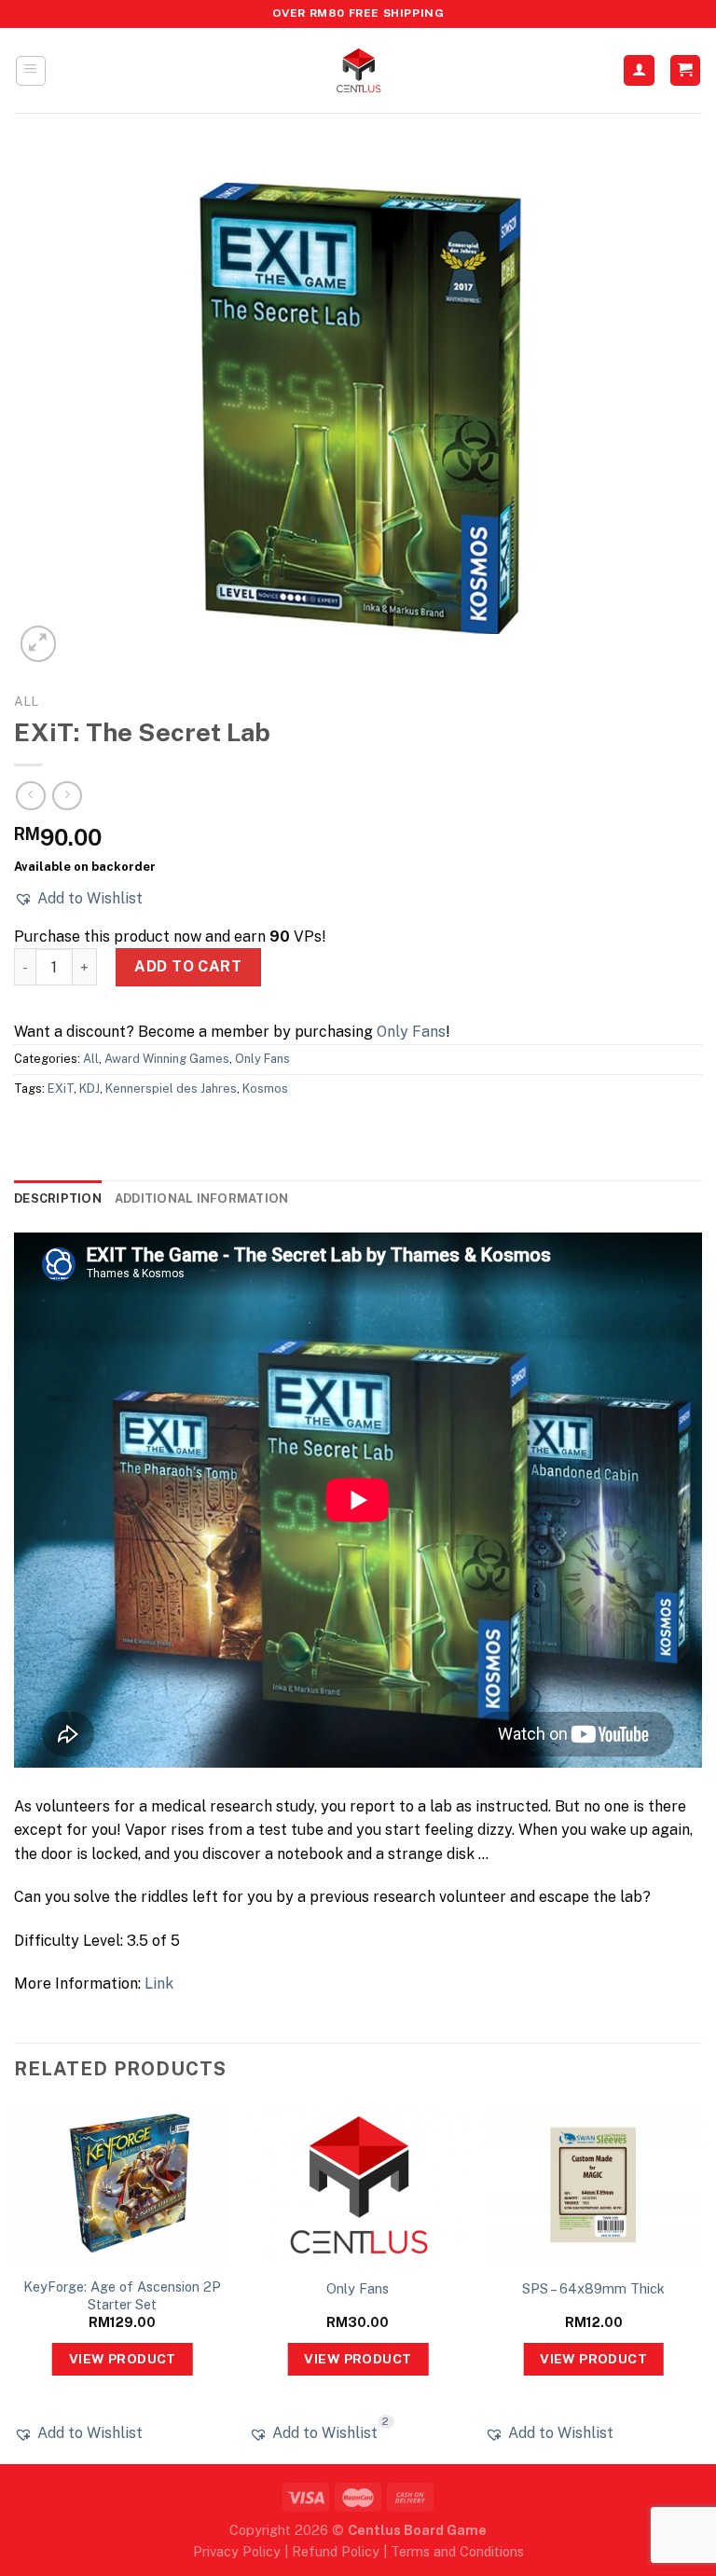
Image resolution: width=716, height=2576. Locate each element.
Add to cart (188, 966)
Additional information (202, 1198)
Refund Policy (336, 2551)
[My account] (639, 70)
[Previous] (15, 2281)
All (26, 701)
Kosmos (265, 1088)
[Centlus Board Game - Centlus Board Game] (358, 70)
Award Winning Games (167, 1059)
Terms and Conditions (457, 2551)
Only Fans (411, 1032)
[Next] (701, 2281)
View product (123, 2359)
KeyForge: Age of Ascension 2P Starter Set (122, 2295)
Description (58, 1198)
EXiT (61, 1088)
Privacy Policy (237, 2551)
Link (159, 1984)
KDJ (89, 1088)
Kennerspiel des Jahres (171, 1088)
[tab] (58, 1199)
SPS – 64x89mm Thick (593, 2288)
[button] (78, 899)
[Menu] (31, 71)
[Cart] (686, 70)
